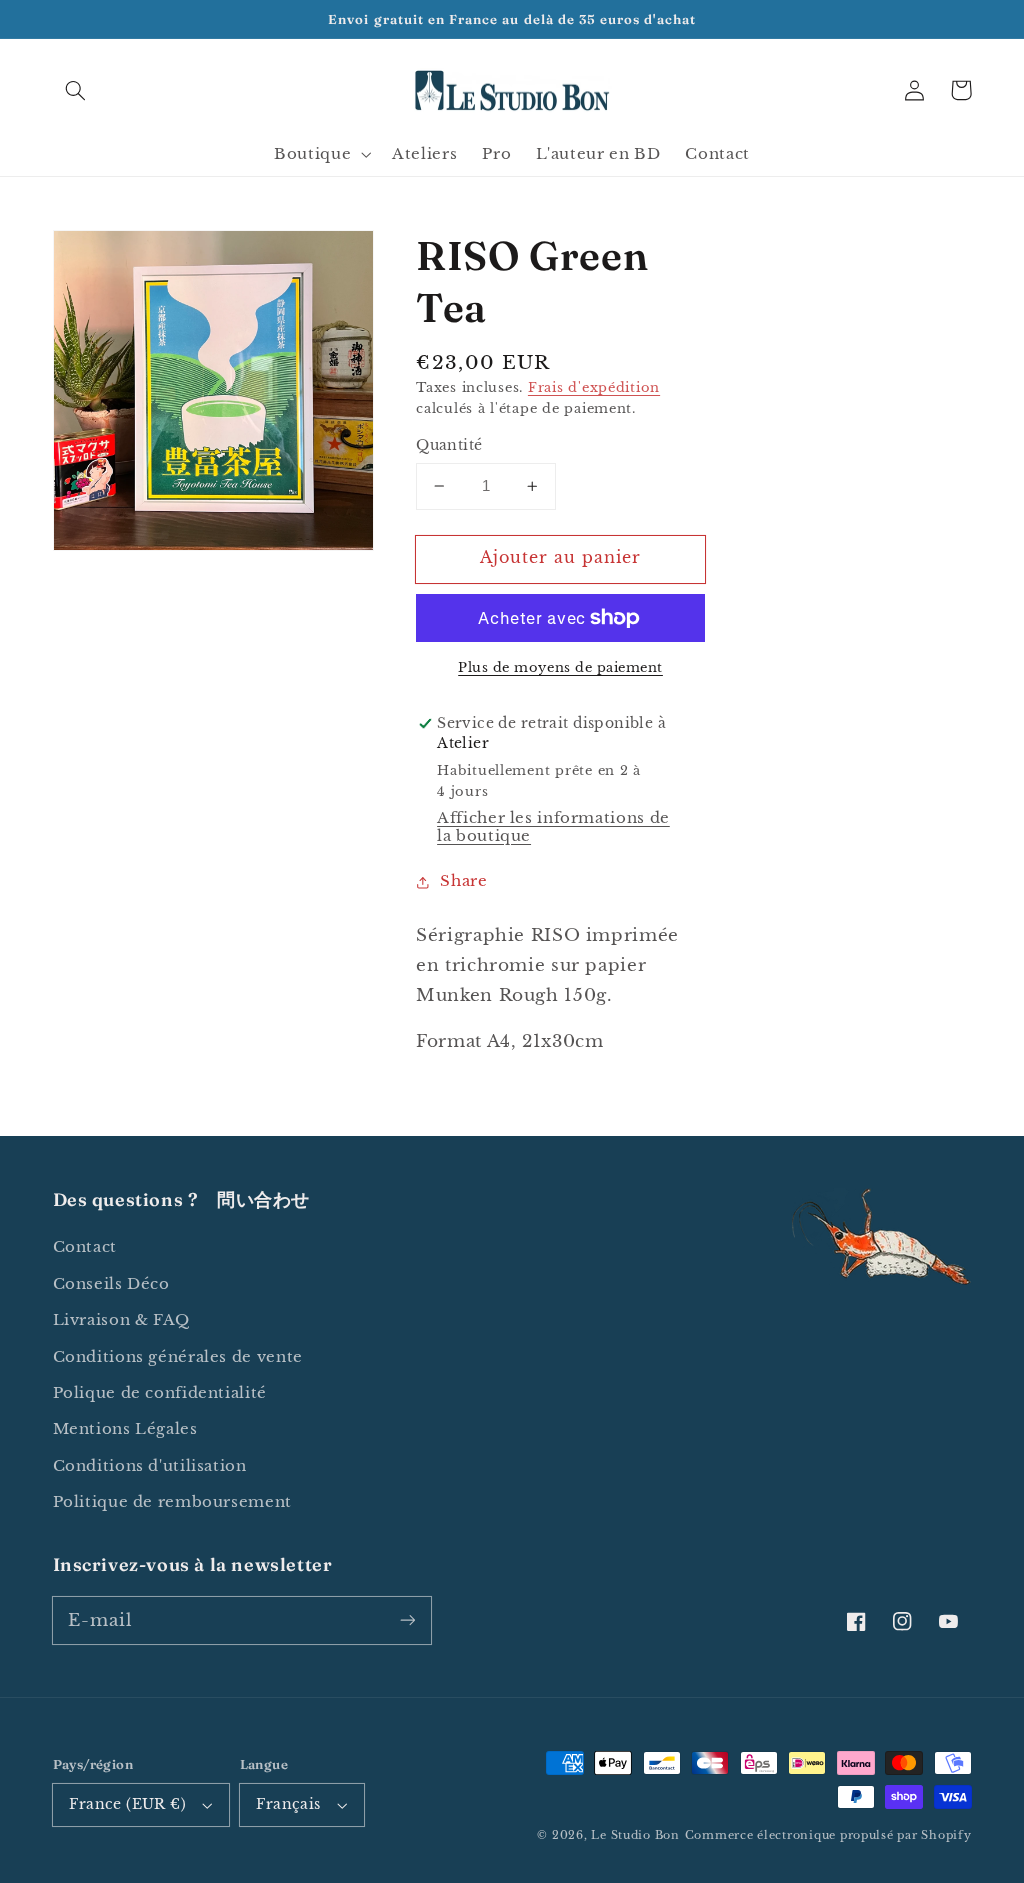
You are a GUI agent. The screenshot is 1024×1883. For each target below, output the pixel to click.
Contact (85, 1247)
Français (288, 1804)
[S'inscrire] (407, 1620)
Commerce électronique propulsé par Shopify (828, 1835)
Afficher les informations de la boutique (553, 827)
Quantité (449, 445)
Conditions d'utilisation (150, 1466)
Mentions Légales (125, 1429)
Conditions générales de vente (178, 1357)
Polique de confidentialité (160, 1393)
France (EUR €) (127, 1804)
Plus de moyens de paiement (560, 667)
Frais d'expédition (594, 387)
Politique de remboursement (172, 1502)
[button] (76, 90)
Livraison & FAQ (121, 1320)
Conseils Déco (111, 1284)
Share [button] (463, 881)
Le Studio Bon (635, 1835)
